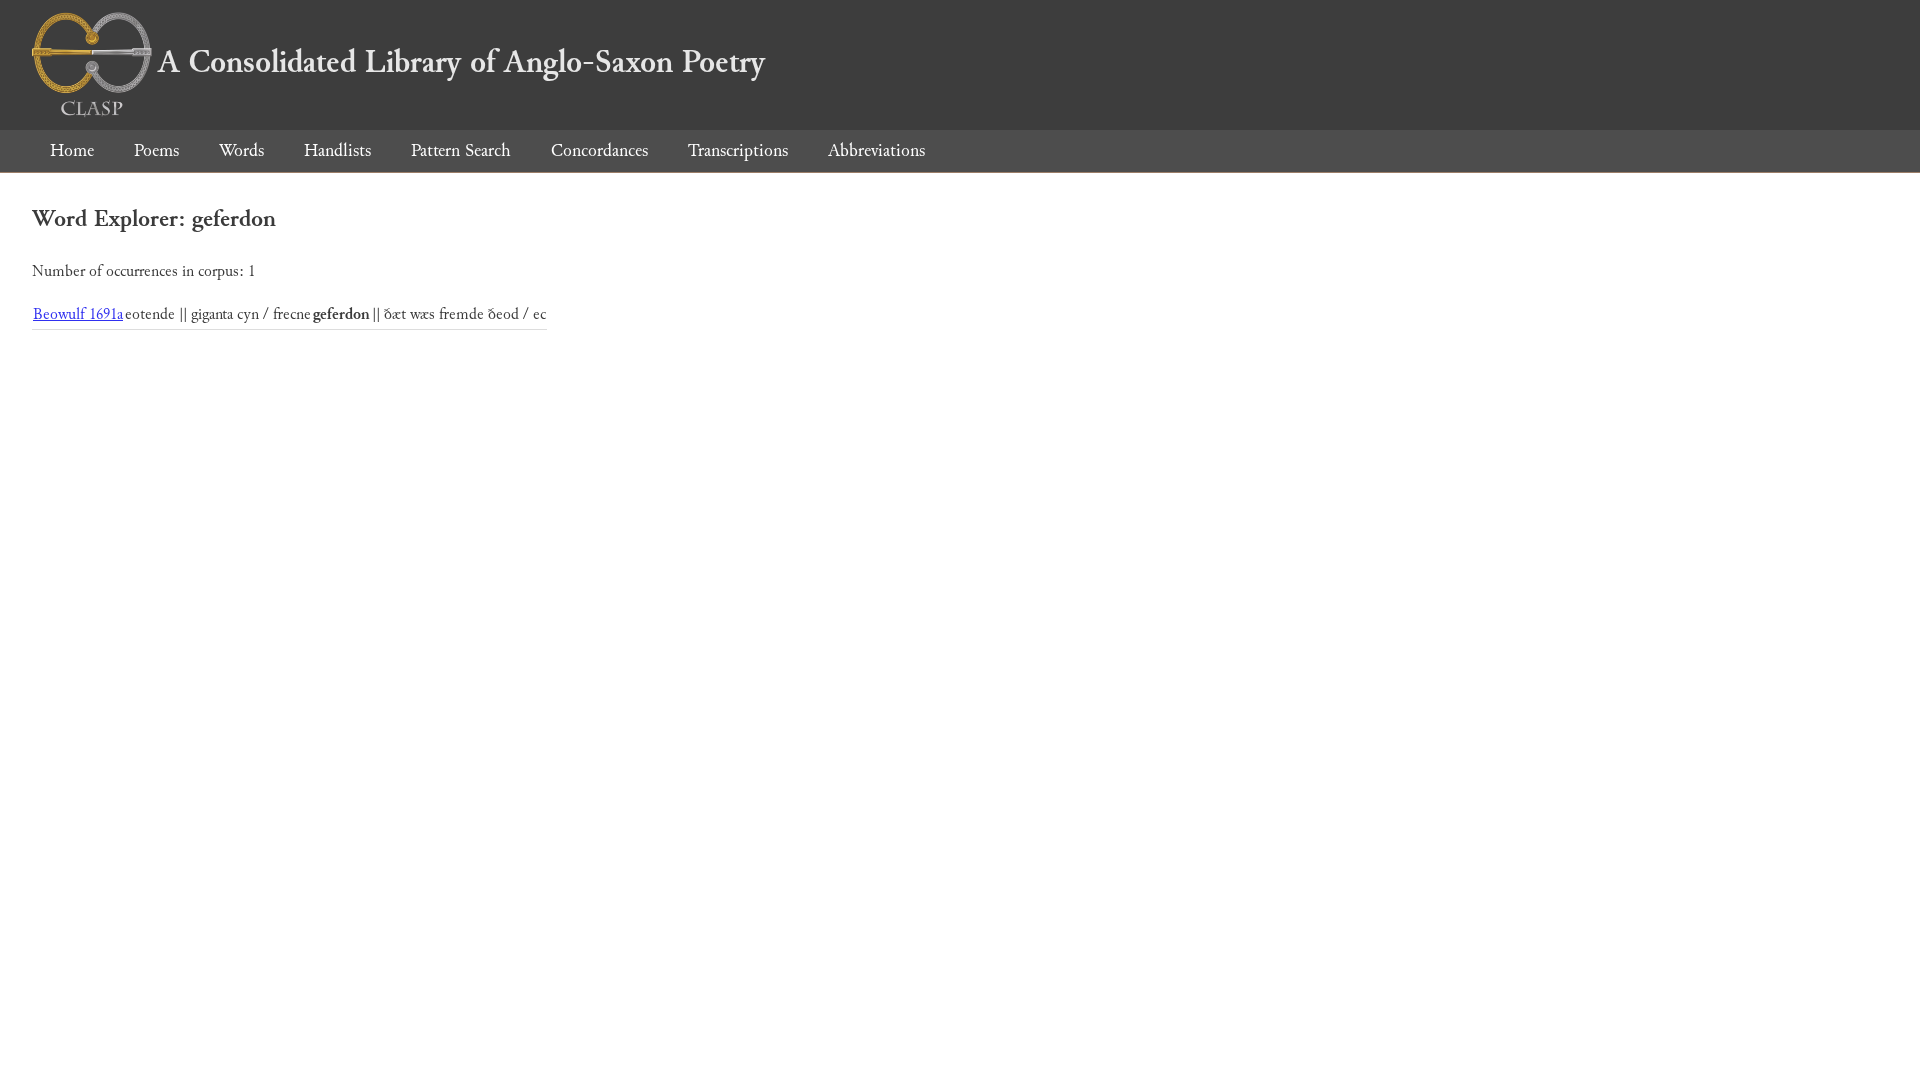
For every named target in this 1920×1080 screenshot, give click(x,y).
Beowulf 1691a (78, 314)
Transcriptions (738, 150)
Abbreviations (876, 150)
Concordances (599, 150)
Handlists (337, 150)
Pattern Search (461, 150)
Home (72, 150)
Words (241, 150)
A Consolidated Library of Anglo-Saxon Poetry (461, 62)
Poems (156, 150)
